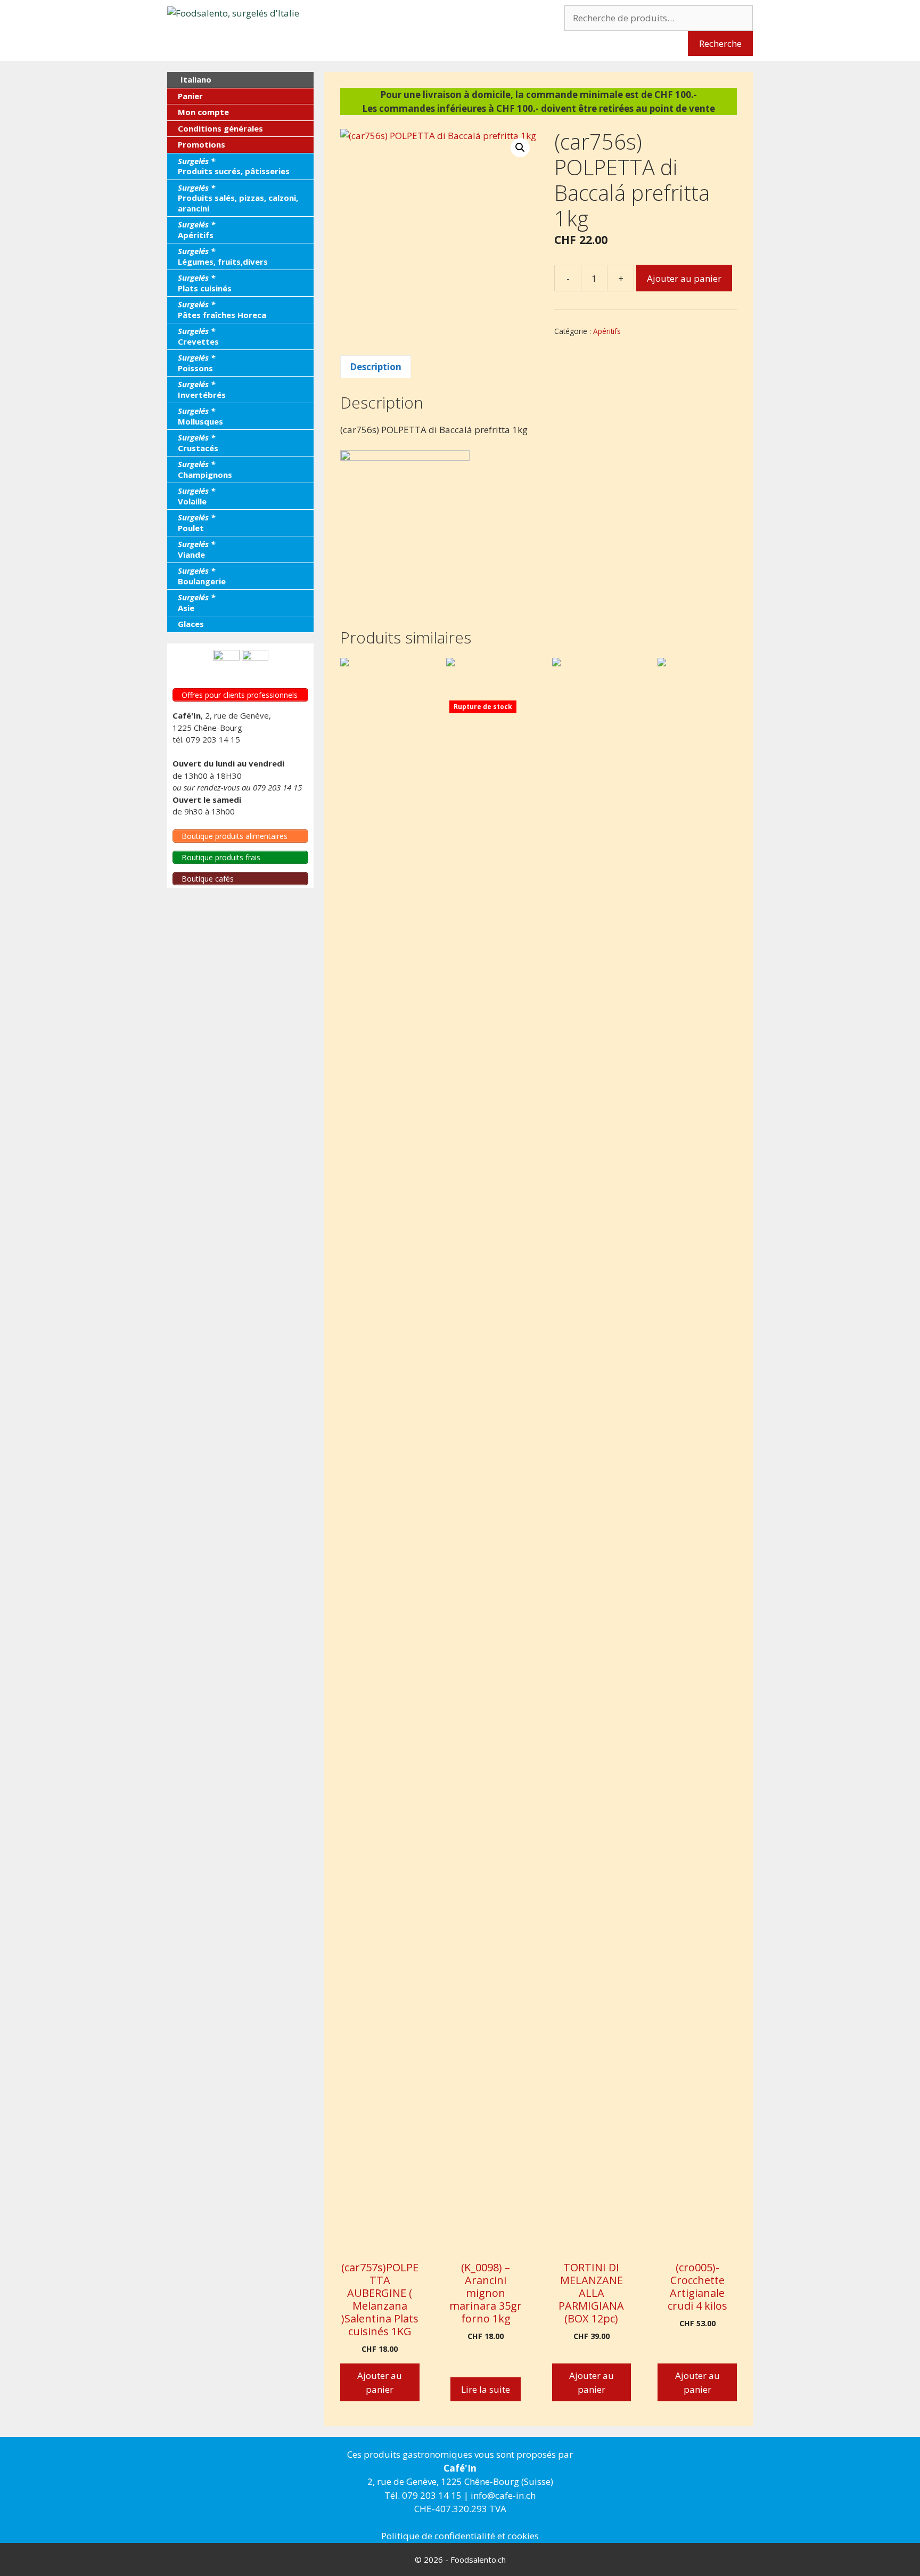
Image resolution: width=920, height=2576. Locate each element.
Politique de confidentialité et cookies (460, 2536)
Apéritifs (607, 331)
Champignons (205, 469)
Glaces (191, 624)
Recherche (720, 43)
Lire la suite (486, 2389)
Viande (196, 549)
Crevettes (198, 336)
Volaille (196, 496)
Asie (196, 602)
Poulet (196, 523)
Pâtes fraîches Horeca (222, 309)
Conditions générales (220, 128)
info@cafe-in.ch (503, 2495)
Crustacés (198, 443)
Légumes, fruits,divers (223, 256)
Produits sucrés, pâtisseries (234, 166)
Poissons (196, 363)
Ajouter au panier (684, 278)
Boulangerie (202, 576)
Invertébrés (202, 389)
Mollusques (200, 416)
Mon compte (203, 112)
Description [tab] (376, 367)
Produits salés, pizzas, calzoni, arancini (238, 198)
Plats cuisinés (205, 283)
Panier (190, 96)
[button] (520, 148)
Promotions (202, 144)
